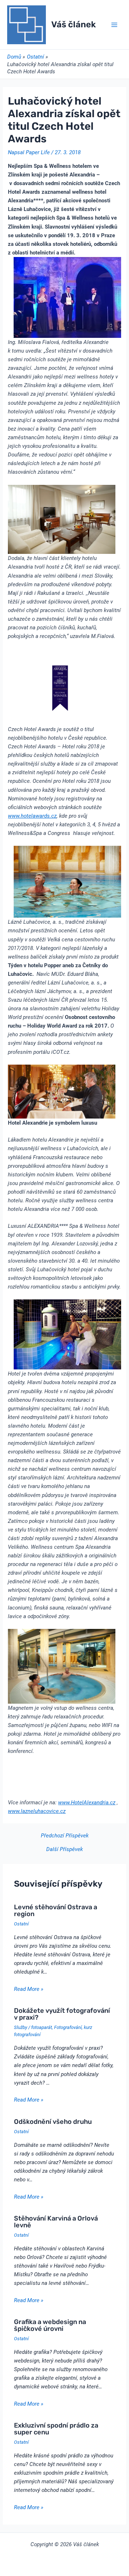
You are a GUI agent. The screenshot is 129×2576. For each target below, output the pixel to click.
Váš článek (73, 24)
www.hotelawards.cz (32, 816)
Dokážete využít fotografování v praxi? (62, 2014)
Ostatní (21, 1924)
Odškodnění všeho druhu (53, 2122)
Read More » (29, 1989)
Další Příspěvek (64, 1849)
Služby (21, 2027)
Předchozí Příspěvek (65, 1836)
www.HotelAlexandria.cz (87, 1803)
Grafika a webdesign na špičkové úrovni (50, 2325)
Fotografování (68, 2027)
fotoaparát (42, 2027)
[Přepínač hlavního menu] (114, 25)
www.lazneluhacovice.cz (37, 1811)
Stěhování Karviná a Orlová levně (56, 2222)
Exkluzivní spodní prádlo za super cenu (56, 2429)
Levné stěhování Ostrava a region (56, 1910)
